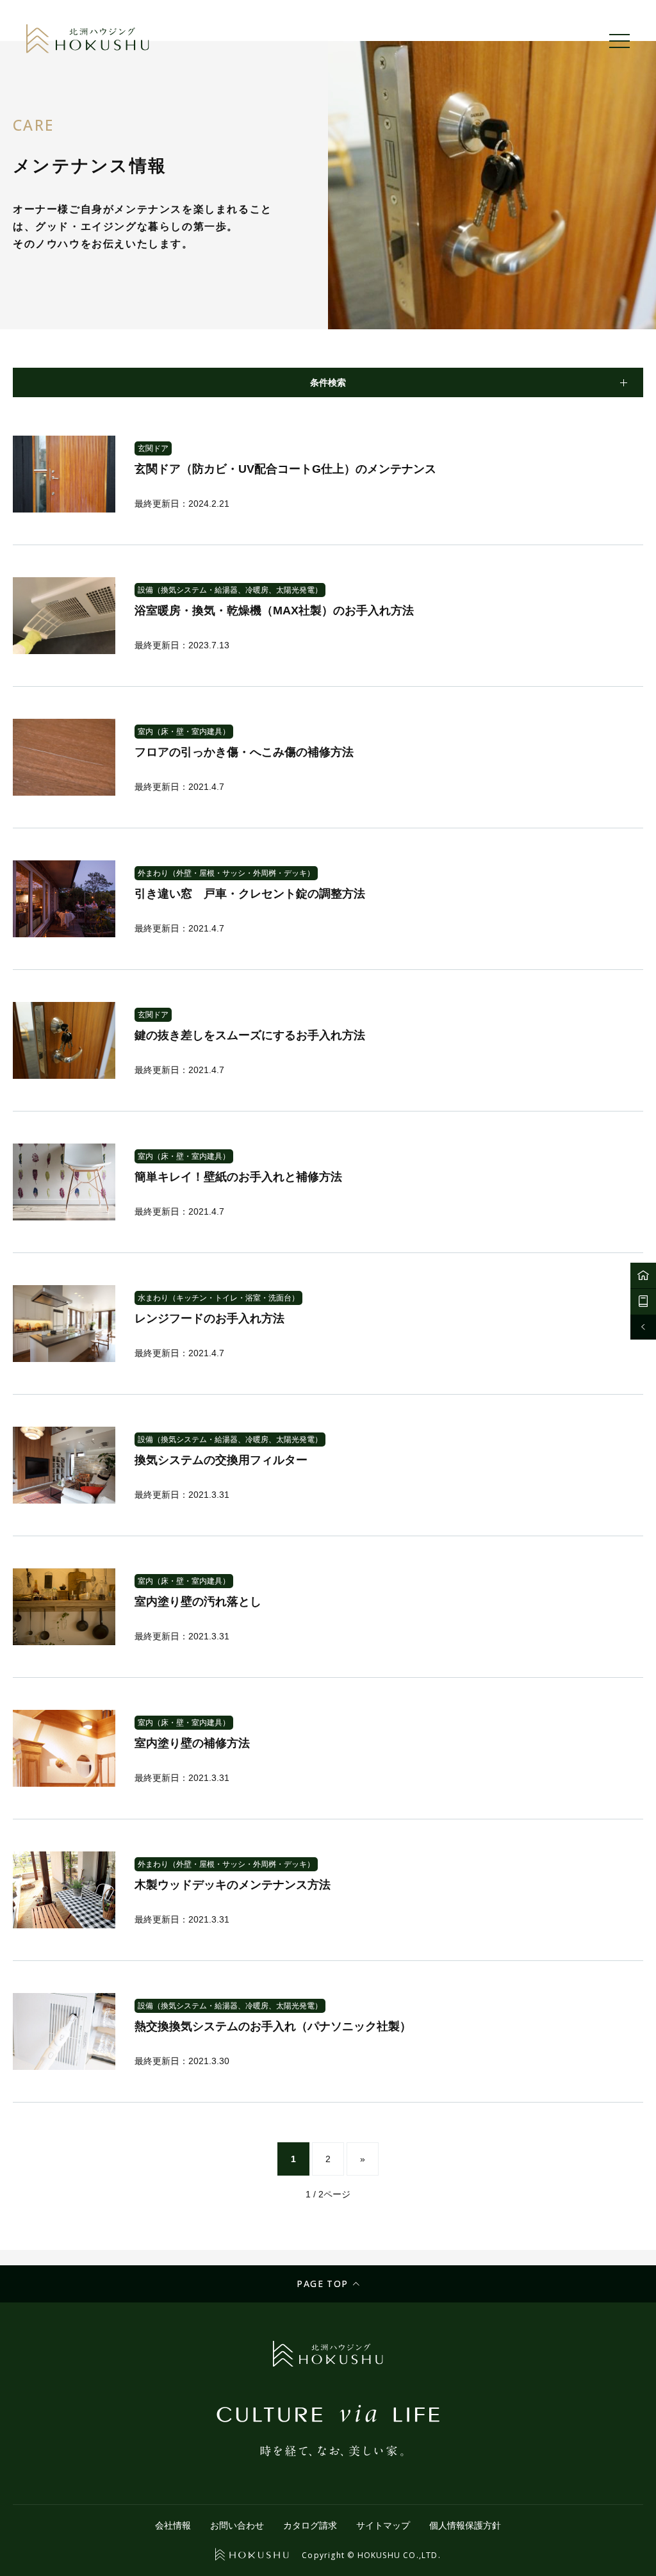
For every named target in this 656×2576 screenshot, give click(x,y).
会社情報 (173, 2525)
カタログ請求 (310, 2525)
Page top (322, 2284)
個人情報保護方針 (465, 2525)
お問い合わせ (237, 2525)
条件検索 (328, 382)
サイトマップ (383, 2525)
